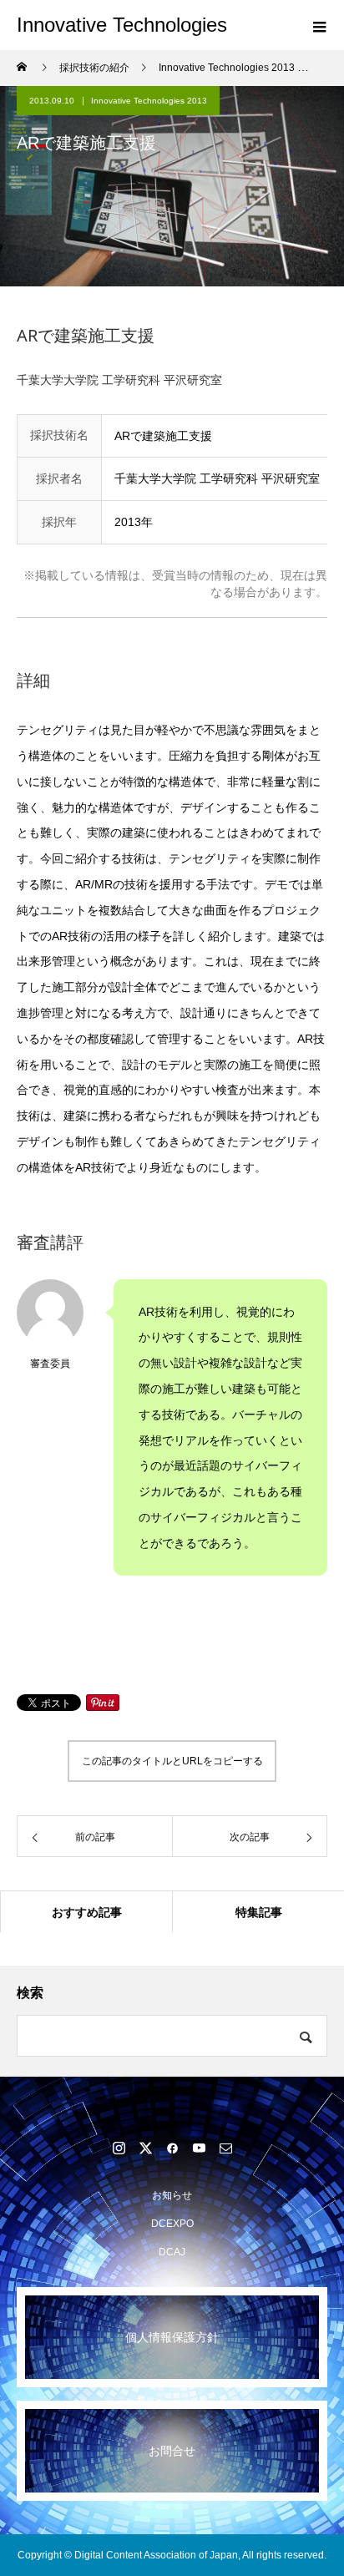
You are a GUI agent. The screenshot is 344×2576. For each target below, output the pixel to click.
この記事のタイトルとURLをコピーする (172, 1761)
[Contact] (225, 2148)
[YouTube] (199, 2148)
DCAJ (172, 2252)
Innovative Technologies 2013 (149, 101)
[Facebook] (172, 2148)
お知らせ (172, 2195)
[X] (145, 2148)
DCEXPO (172, 2224)
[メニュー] (319, 25)
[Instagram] (119, 2148)
